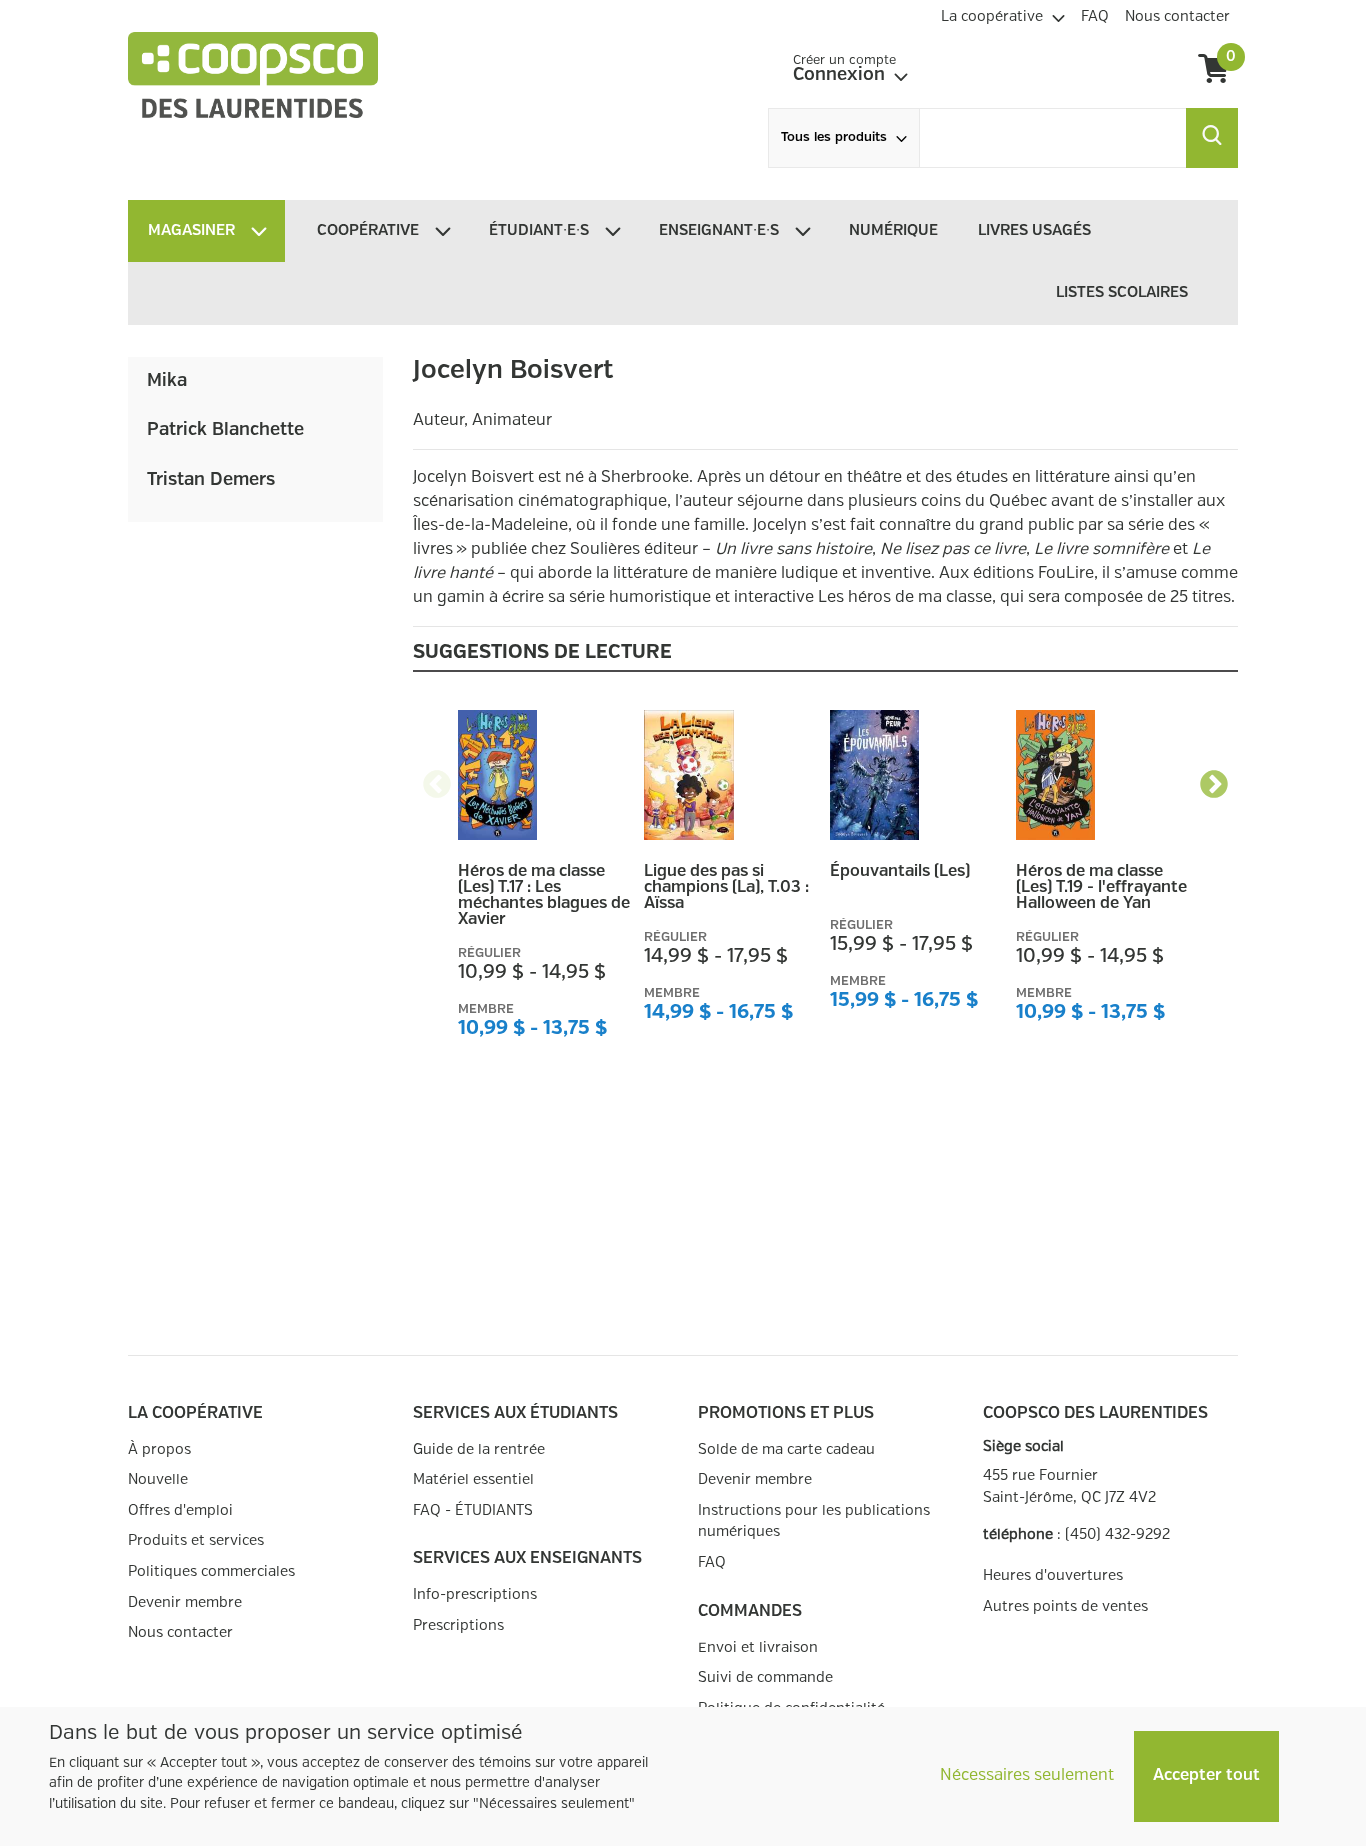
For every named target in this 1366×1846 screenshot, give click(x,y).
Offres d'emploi (180, 1510)
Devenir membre (185, 1602)
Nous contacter (180, 1632)
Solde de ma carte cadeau (786, 1449)
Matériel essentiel (473, 1479)
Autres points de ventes (1065, 1606)
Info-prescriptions (475, 1594)
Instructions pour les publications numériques (814, 1521)
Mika (167, 381)
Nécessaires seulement (1027, 1775)
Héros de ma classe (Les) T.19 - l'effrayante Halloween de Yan (1101, 888)
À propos (159, 1449)
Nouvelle (158, 1479)
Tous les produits (834, 137)
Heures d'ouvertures (1053, 1575)
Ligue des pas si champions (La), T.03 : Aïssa (726, 888)
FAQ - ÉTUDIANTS (473, 1510)
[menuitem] (1003, 14)
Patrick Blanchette (225, 430)
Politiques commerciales (211, 1571)
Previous (437, 779)
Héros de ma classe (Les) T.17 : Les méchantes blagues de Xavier (544, 896)
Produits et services (196, 1540)
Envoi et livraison (758, 1647)
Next (1214, 779)
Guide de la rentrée (479, 1449)
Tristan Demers (211, 480)
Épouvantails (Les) (900, 872)
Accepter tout (1206, 1775)
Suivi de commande (765, 1677)
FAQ (712, 1562)
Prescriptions (458, 1625)
